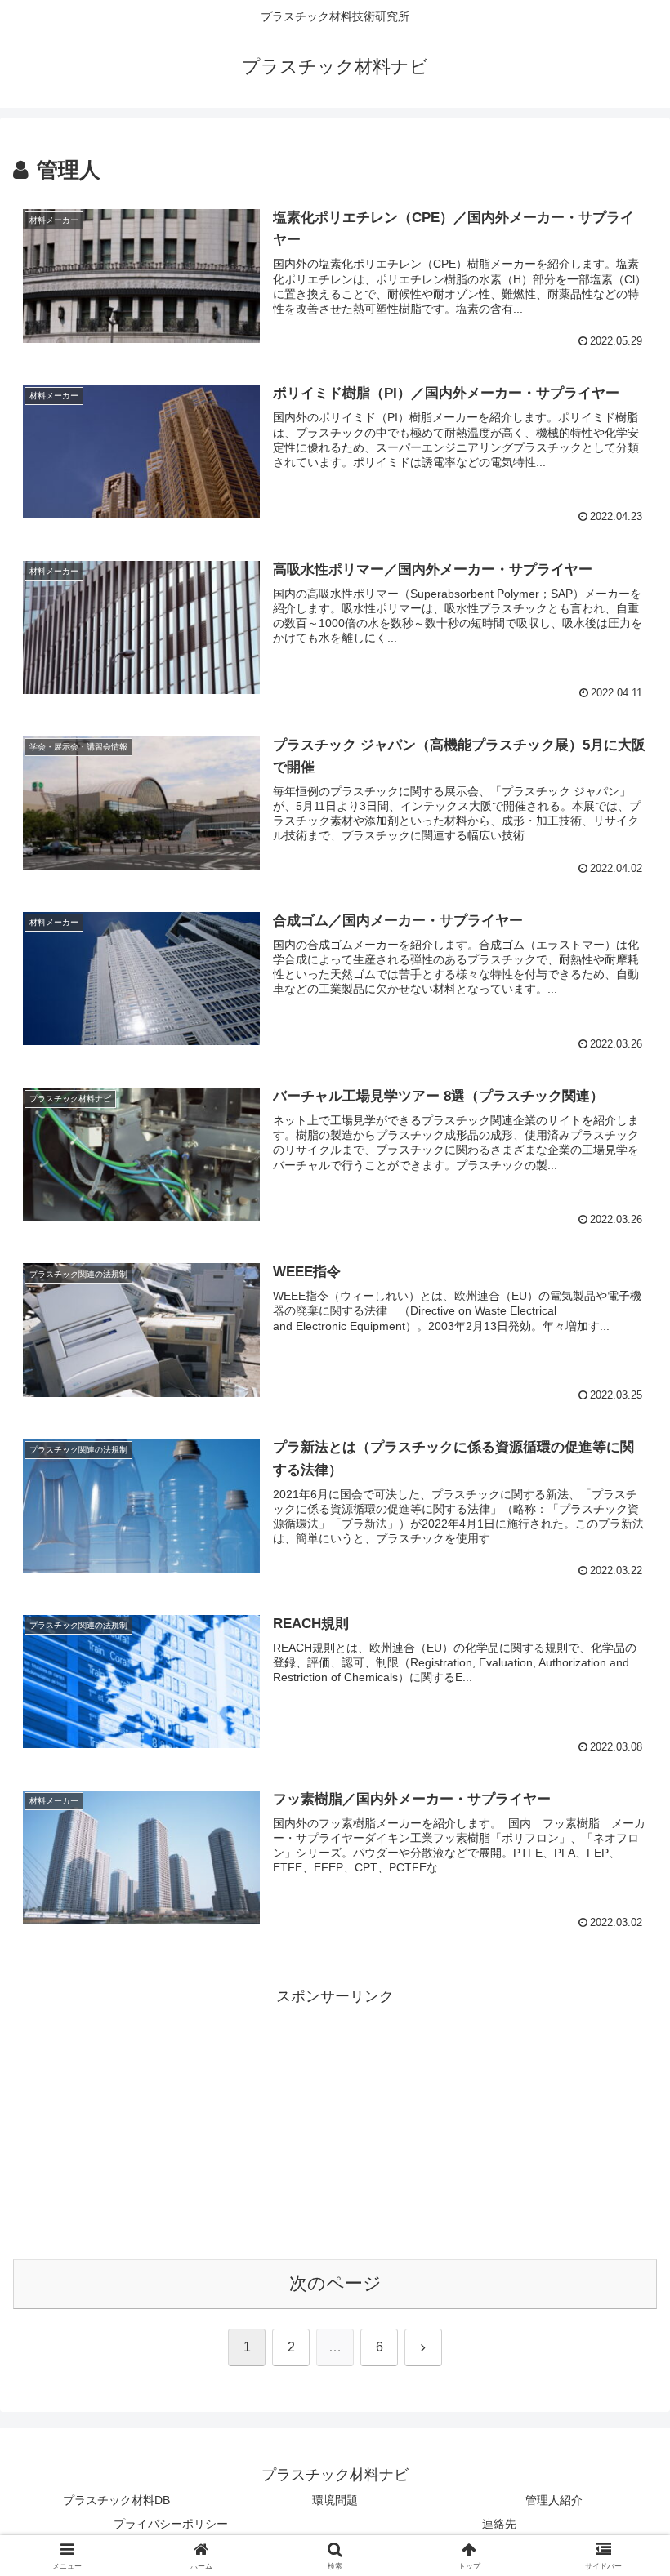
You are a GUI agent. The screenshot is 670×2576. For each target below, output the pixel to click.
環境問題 (335, 2500)
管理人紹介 (554, 2500)
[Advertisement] (335, 2124)
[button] (620, 2238)
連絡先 (499, 2524)
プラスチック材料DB (116, 2500)
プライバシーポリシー (171, 2524)
